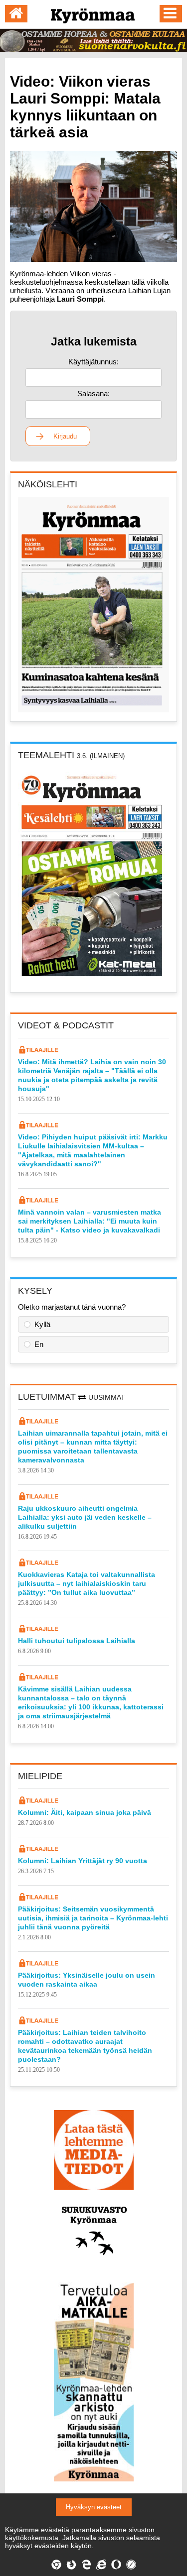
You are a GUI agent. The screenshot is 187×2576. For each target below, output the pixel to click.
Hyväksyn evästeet (94, 2507)
